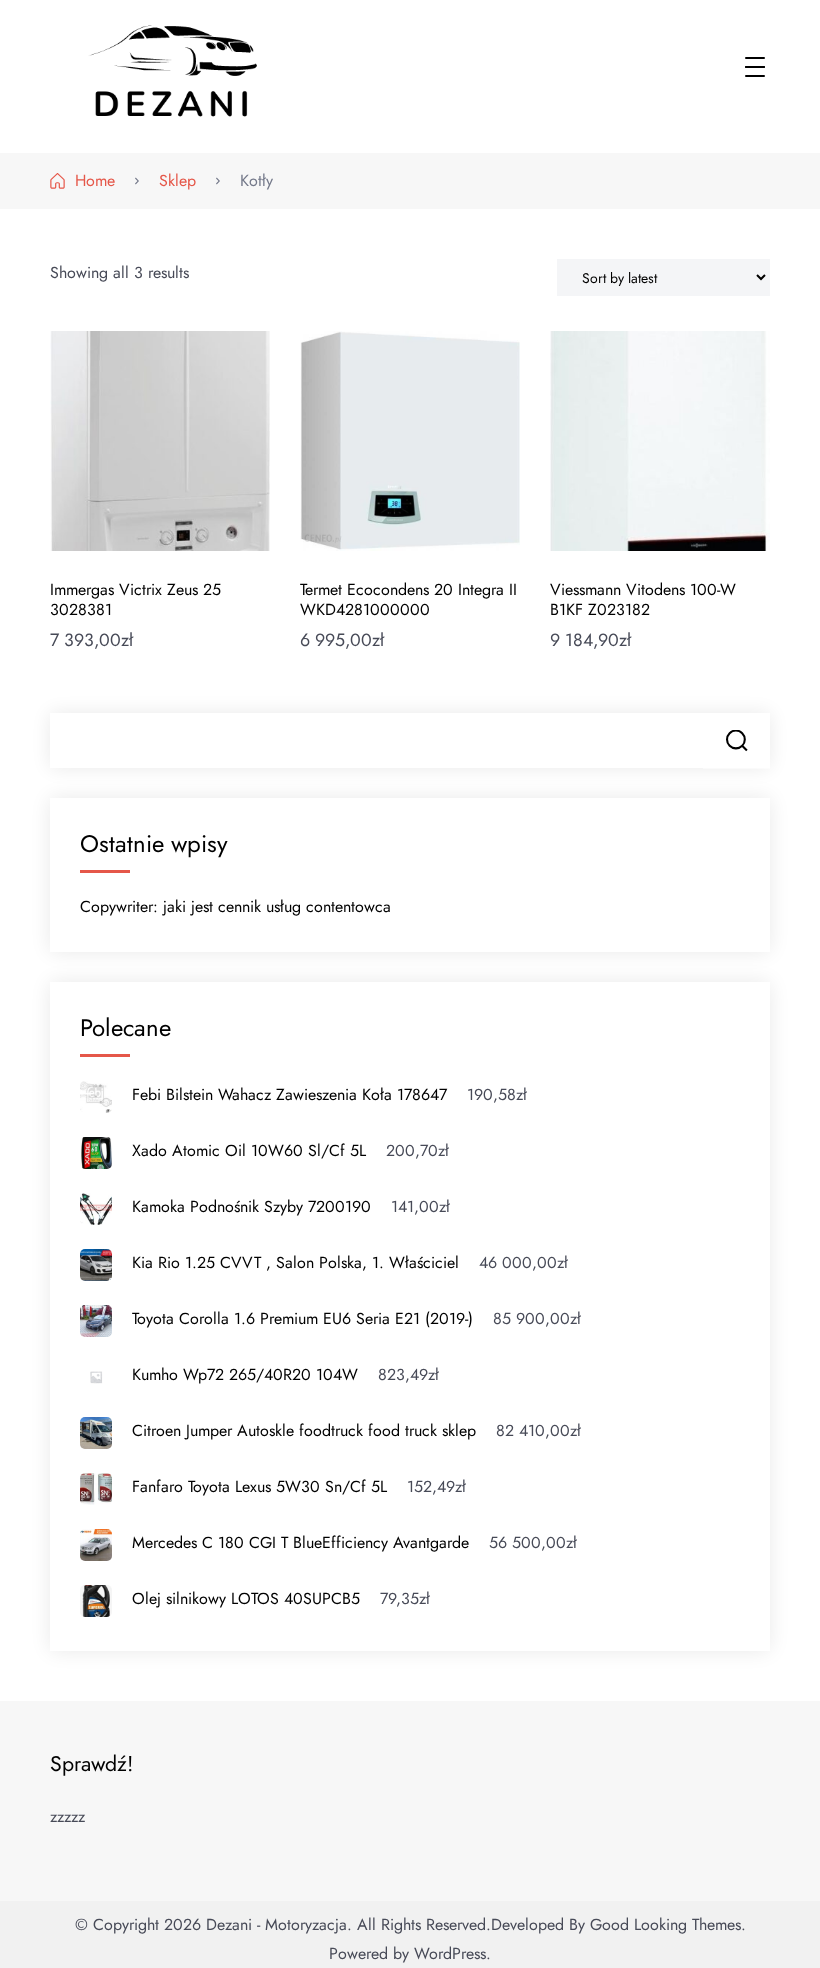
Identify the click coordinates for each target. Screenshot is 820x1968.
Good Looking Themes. (668, 1924)
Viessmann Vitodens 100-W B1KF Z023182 (643, 599)
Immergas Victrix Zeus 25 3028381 (135, 599)
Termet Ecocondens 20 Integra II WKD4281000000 (408, 599)
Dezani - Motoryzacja (276, 1924)
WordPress (450, 1953)
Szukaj (736, 740)
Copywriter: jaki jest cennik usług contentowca (235, 906)
